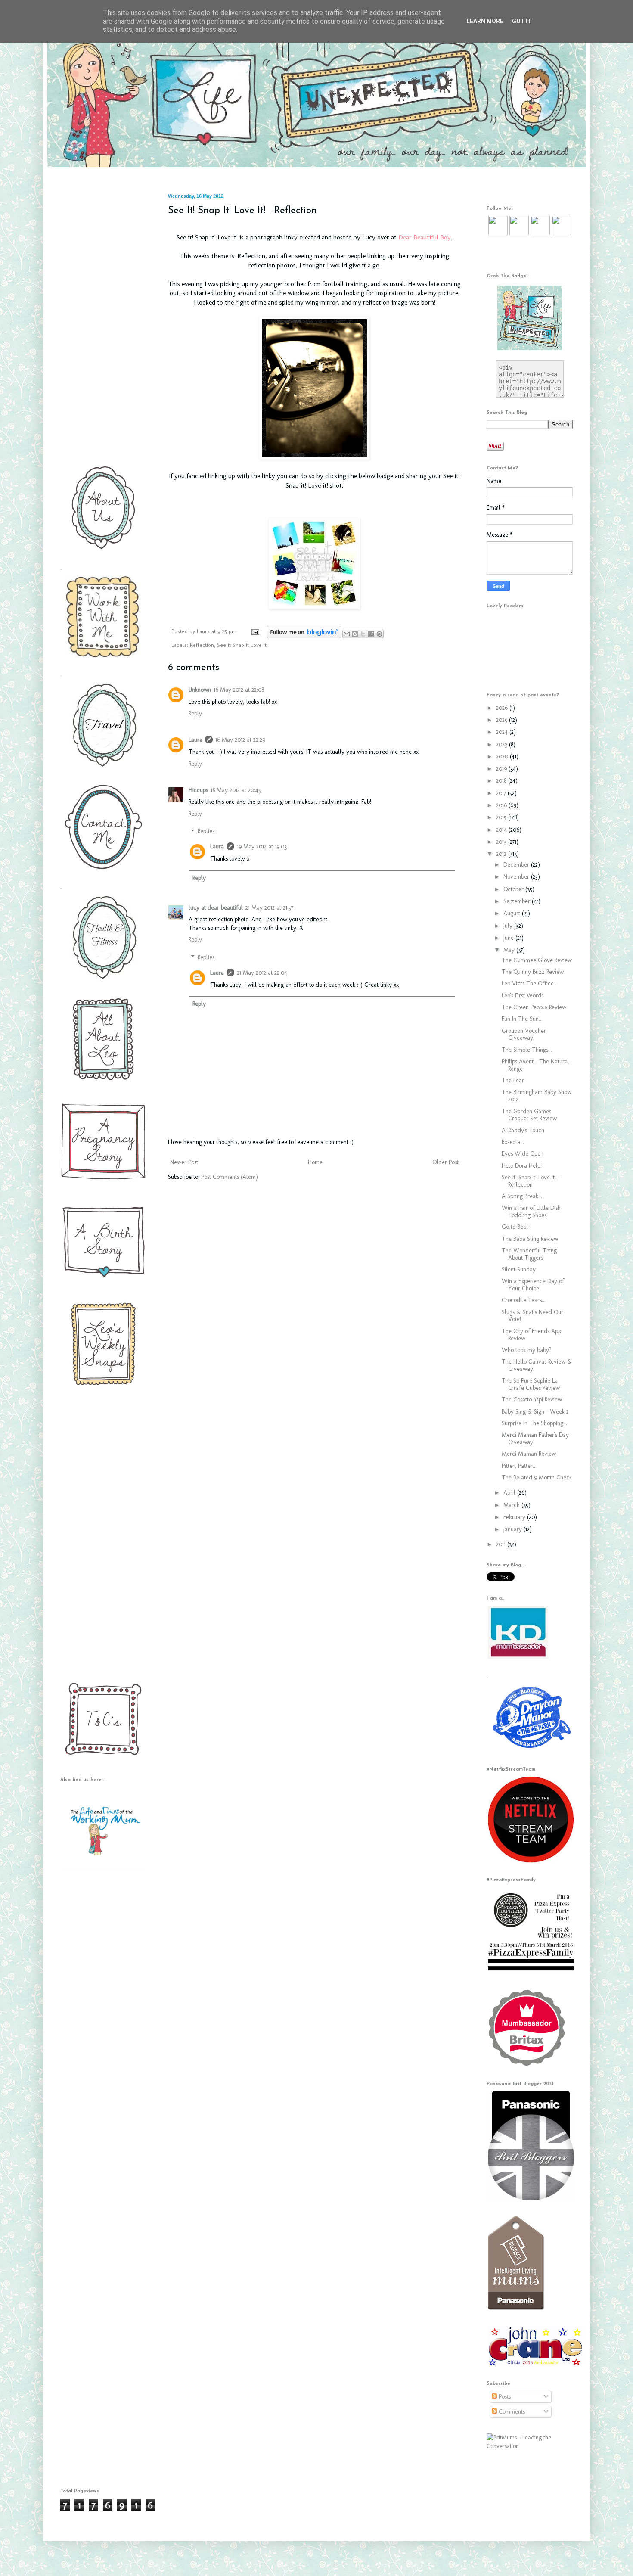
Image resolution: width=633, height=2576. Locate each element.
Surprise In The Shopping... (534, 1423)
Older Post (445, 1162)
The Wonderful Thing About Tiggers (529, 1254)
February (515, 1517)
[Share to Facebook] (371, 634)
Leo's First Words (523, 996)
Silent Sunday (519, 1269)
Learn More (485, 21)
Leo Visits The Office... (530, 983)
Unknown (200, 690)
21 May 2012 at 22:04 (262, 973)
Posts (504, 2397)
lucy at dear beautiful (216, 908)
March (512, 1505)
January (514, 1529)
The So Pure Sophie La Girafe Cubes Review (531, 1384)
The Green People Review (534, 1007)
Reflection (202, 645)
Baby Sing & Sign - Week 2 (535, 1412)
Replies (206, 831)
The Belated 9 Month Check (537, 1478)
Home (315, 1162)
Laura (204, 631)
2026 (503, 708)
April (510, 1493)
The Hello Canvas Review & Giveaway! (537, 1365)
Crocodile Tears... (524, 1300)
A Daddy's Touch (523, 1130)
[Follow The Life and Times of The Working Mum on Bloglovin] (304, 636)
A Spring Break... (522, 1196)
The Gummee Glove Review (537, 960)
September (518, 901)
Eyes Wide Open (523, 1154)
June (509, 938)
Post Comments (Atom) (230, 1177)
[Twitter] (498, 233)
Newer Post (184, 1162)
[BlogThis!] (355, 634)
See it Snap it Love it (242, 645)
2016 (502, 805)
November (517, 877)
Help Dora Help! (522, 1166)
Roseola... (513, 1142)
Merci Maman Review (529, 1454)
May (510, 950)
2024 (503, 732)
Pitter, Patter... (519, 1466)
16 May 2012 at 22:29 (240, 740)
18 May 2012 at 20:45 (236, 790)
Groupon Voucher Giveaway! (524, 1035)
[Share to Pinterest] (379, 634)
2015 (502, 817)
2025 (503, 720)
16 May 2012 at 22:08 (239, 690)
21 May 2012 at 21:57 (269, 908)
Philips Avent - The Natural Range (535, 1065)
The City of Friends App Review (531, 1335)
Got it (522, 21)
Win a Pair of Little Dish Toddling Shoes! (531, 1212)
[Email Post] (255, 631)
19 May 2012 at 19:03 (262, 847)
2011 (502, 1544)
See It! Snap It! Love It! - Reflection (531, 1181)
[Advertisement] (101, 323)
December (517, 865)
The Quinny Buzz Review (533, 972)
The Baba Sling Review (530, 1239)
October (514, 889)
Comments (511, 2412)
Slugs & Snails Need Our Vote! (532, 1316)
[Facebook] (519, 233)
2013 (502, 842)
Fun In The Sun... (522, 1019)
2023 (503, 744)
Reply (195, 713)
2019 (502, 769)
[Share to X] (363, 634)
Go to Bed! (515, 1227)
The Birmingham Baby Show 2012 (537, 1096)
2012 (502, 854)
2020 (503, 757)
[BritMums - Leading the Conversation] (530, 2446)
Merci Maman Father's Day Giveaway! (535, 1439)
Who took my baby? (527, 1350)
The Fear (513, 1080)
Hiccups (198, 790)
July (509, 926)
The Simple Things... (527, 1050)
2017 (502, 793)
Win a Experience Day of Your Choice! (533, 1285)
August (513, 913)
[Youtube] (540, 233)
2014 (502, 830)
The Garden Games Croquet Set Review (529, 1115)
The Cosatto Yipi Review (532, 1400)
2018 (502, 781)
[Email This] (347, 634)
